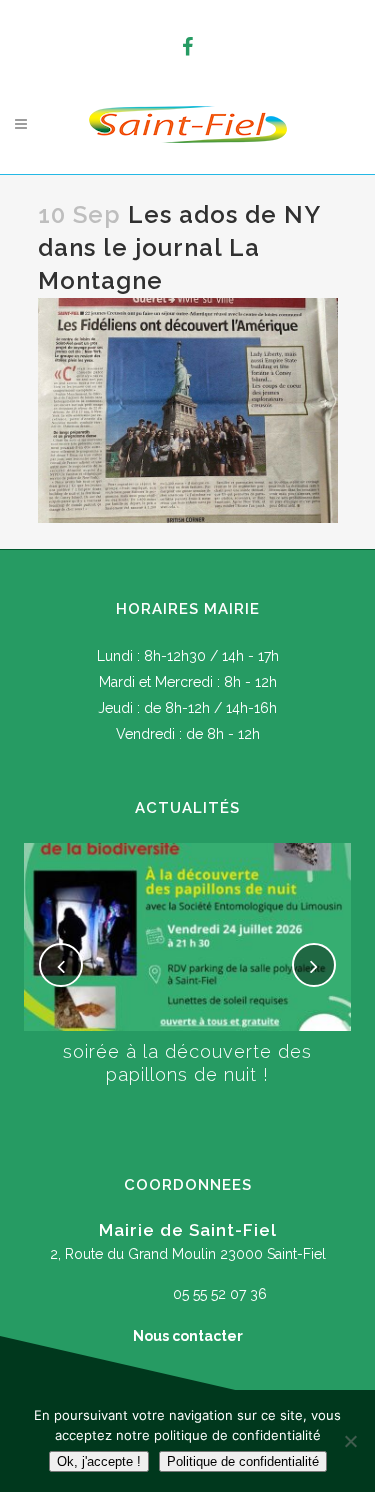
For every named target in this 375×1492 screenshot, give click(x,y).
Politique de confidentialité (243, 1461)
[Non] (350, 1441)
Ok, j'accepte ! (99, 1461)
